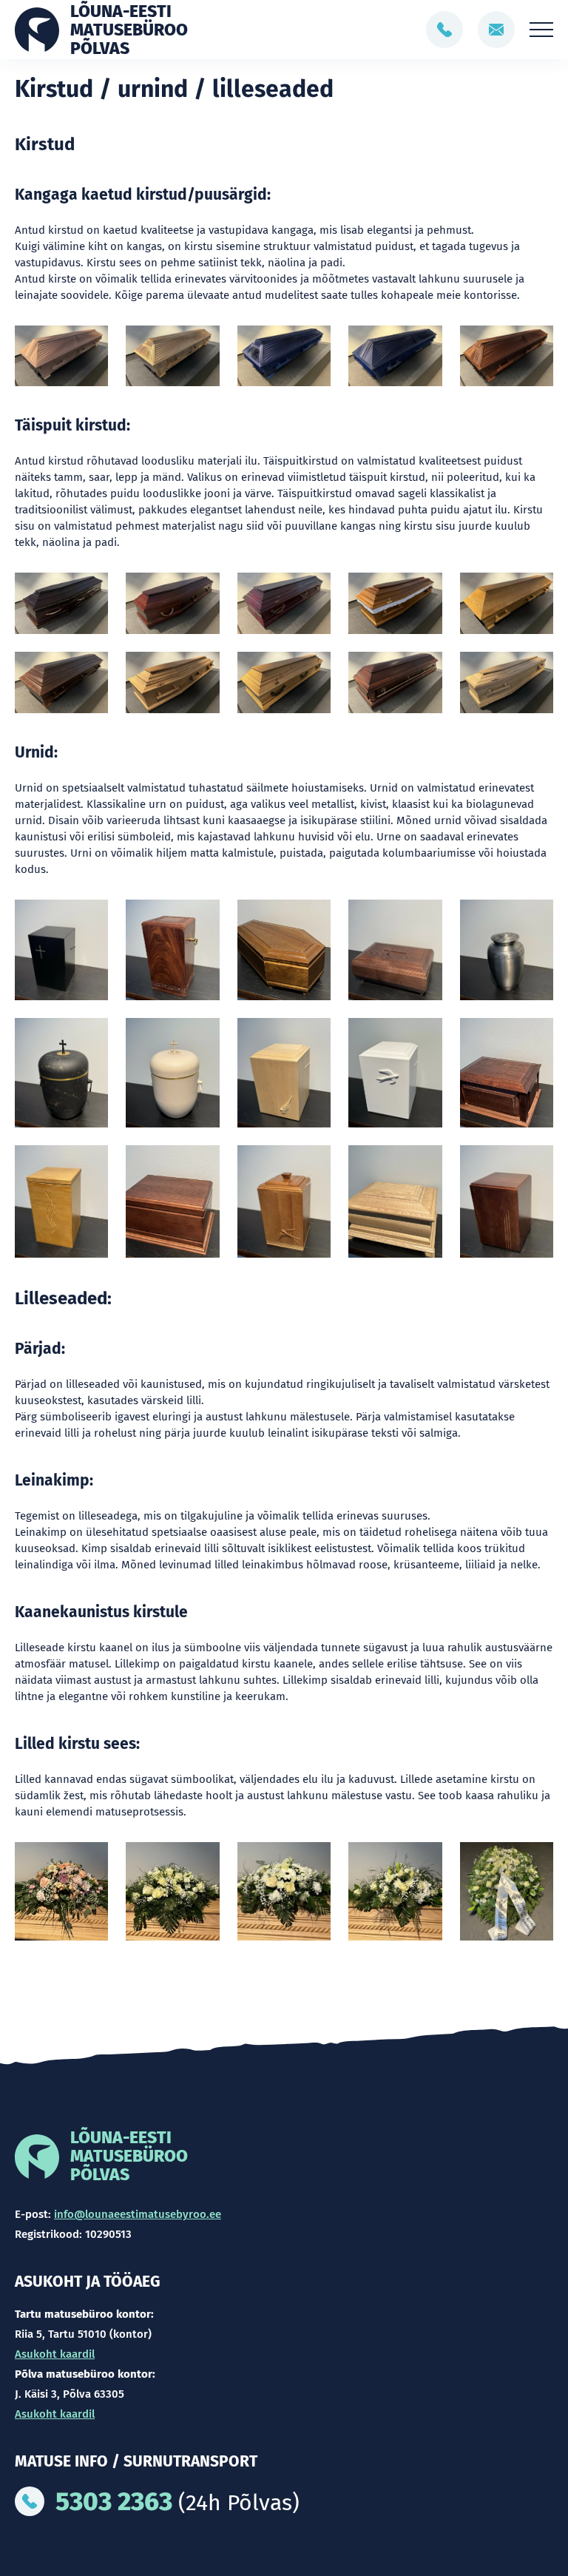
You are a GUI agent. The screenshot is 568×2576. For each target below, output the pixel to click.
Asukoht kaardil (55, 2354)
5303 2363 (114, 2501)
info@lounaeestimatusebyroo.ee (138, 2214)
